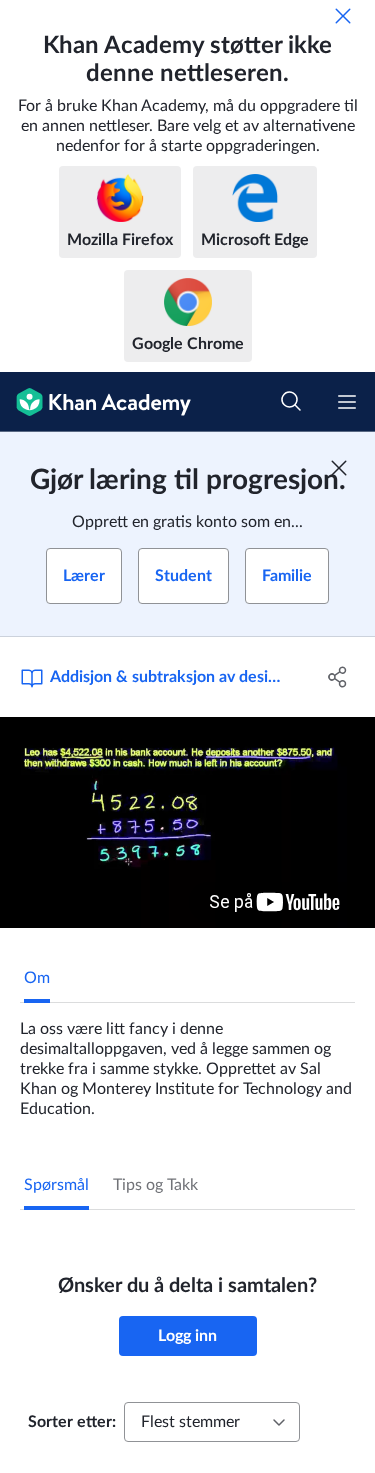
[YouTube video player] (187, 822)
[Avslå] (343, 16)
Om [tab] (37, 978)
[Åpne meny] (347, 402)
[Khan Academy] (95, 402)
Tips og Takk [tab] (155, 1185)
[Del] (338, 677)
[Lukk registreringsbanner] (339, 468)
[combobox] (212, 1422)
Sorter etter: (72, 1422)
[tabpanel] (187, 1061)
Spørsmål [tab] (56, 1185)
